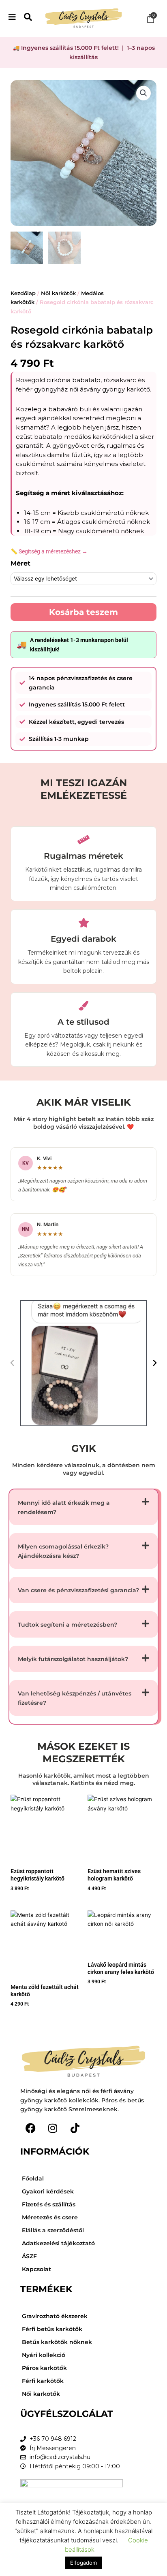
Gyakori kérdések (48, 2191)
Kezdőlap (23, 293)
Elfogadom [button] (83, 2563)
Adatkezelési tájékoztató (58, 2243)
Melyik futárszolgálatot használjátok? (73, 1659)
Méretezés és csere (50, 2217)
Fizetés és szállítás (49, 2204)
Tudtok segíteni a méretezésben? (67, 1625)
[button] (143, 93)
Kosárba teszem (83, 612)
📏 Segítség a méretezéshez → (49, 551)
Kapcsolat (36, 2269)
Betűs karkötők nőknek (57, 2342)
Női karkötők (58, 293)
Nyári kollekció (44, 2355)
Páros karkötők (44, 2368)
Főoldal (33, 2178)
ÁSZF (29, 2256)
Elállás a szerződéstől (53, 2230)
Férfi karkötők (43, 2381)
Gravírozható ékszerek (55, 2316)
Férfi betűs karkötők (52, 2329)
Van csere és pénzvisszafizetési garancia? (78, 1590)
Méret (20, 563)
